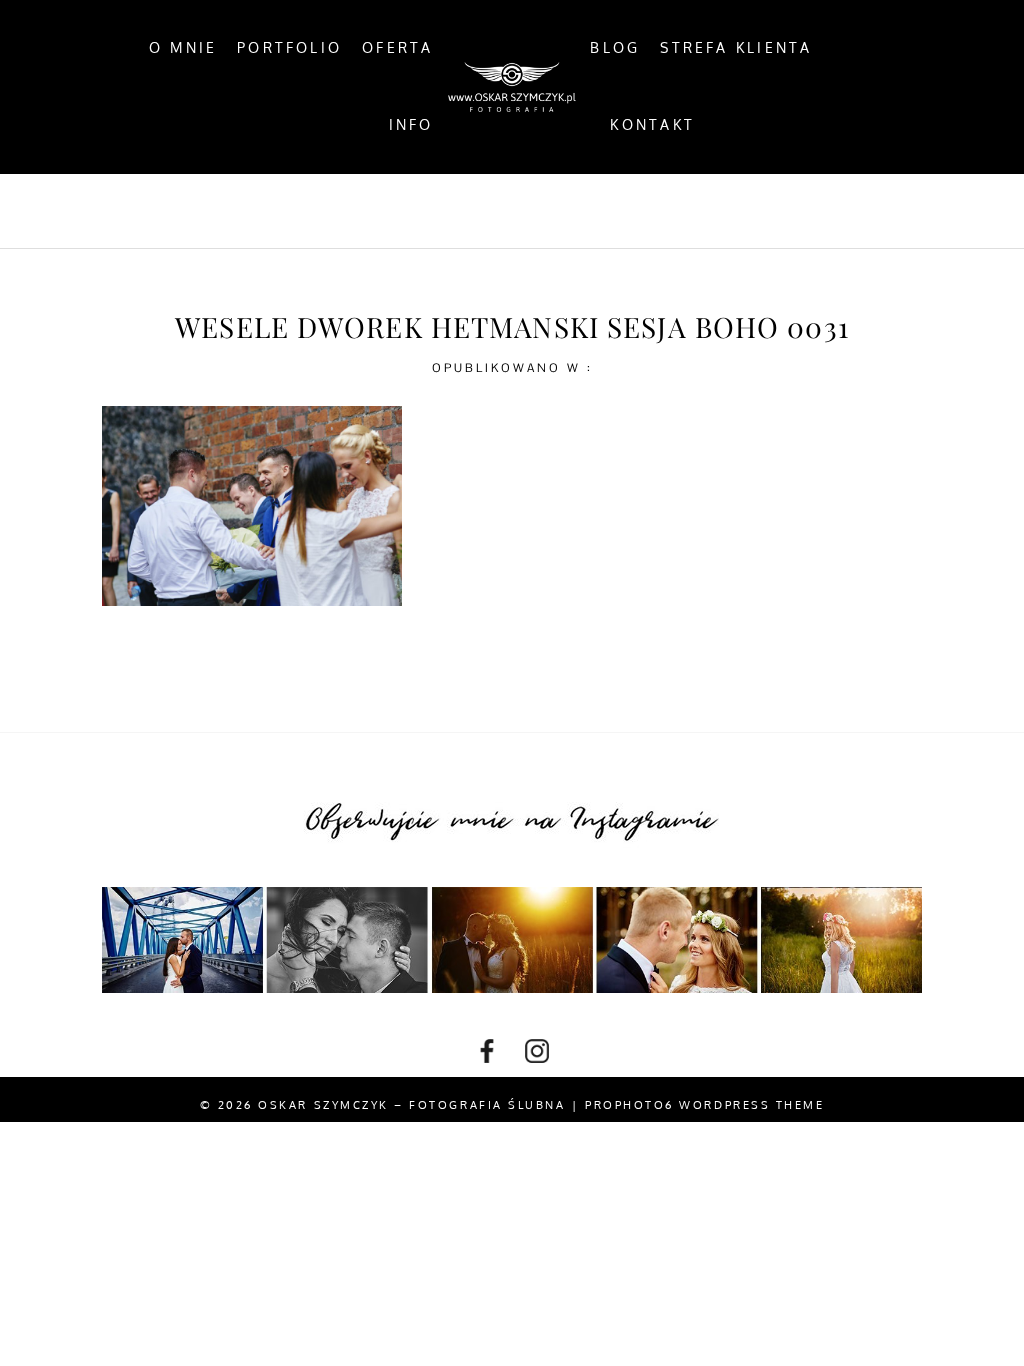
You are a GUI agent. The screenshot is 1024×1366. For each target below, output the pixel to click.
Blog (615, 48)
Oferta (397, 48)
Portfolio (289, 48)
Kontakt (652, 125)
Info (411, 125)
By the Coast (416, 211)
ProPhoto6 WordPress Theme (704, 1105)
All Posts (279, 211)
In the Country (715, 211)
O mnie (183, 48)
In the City (560, 211)
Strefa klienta (736, 48)
